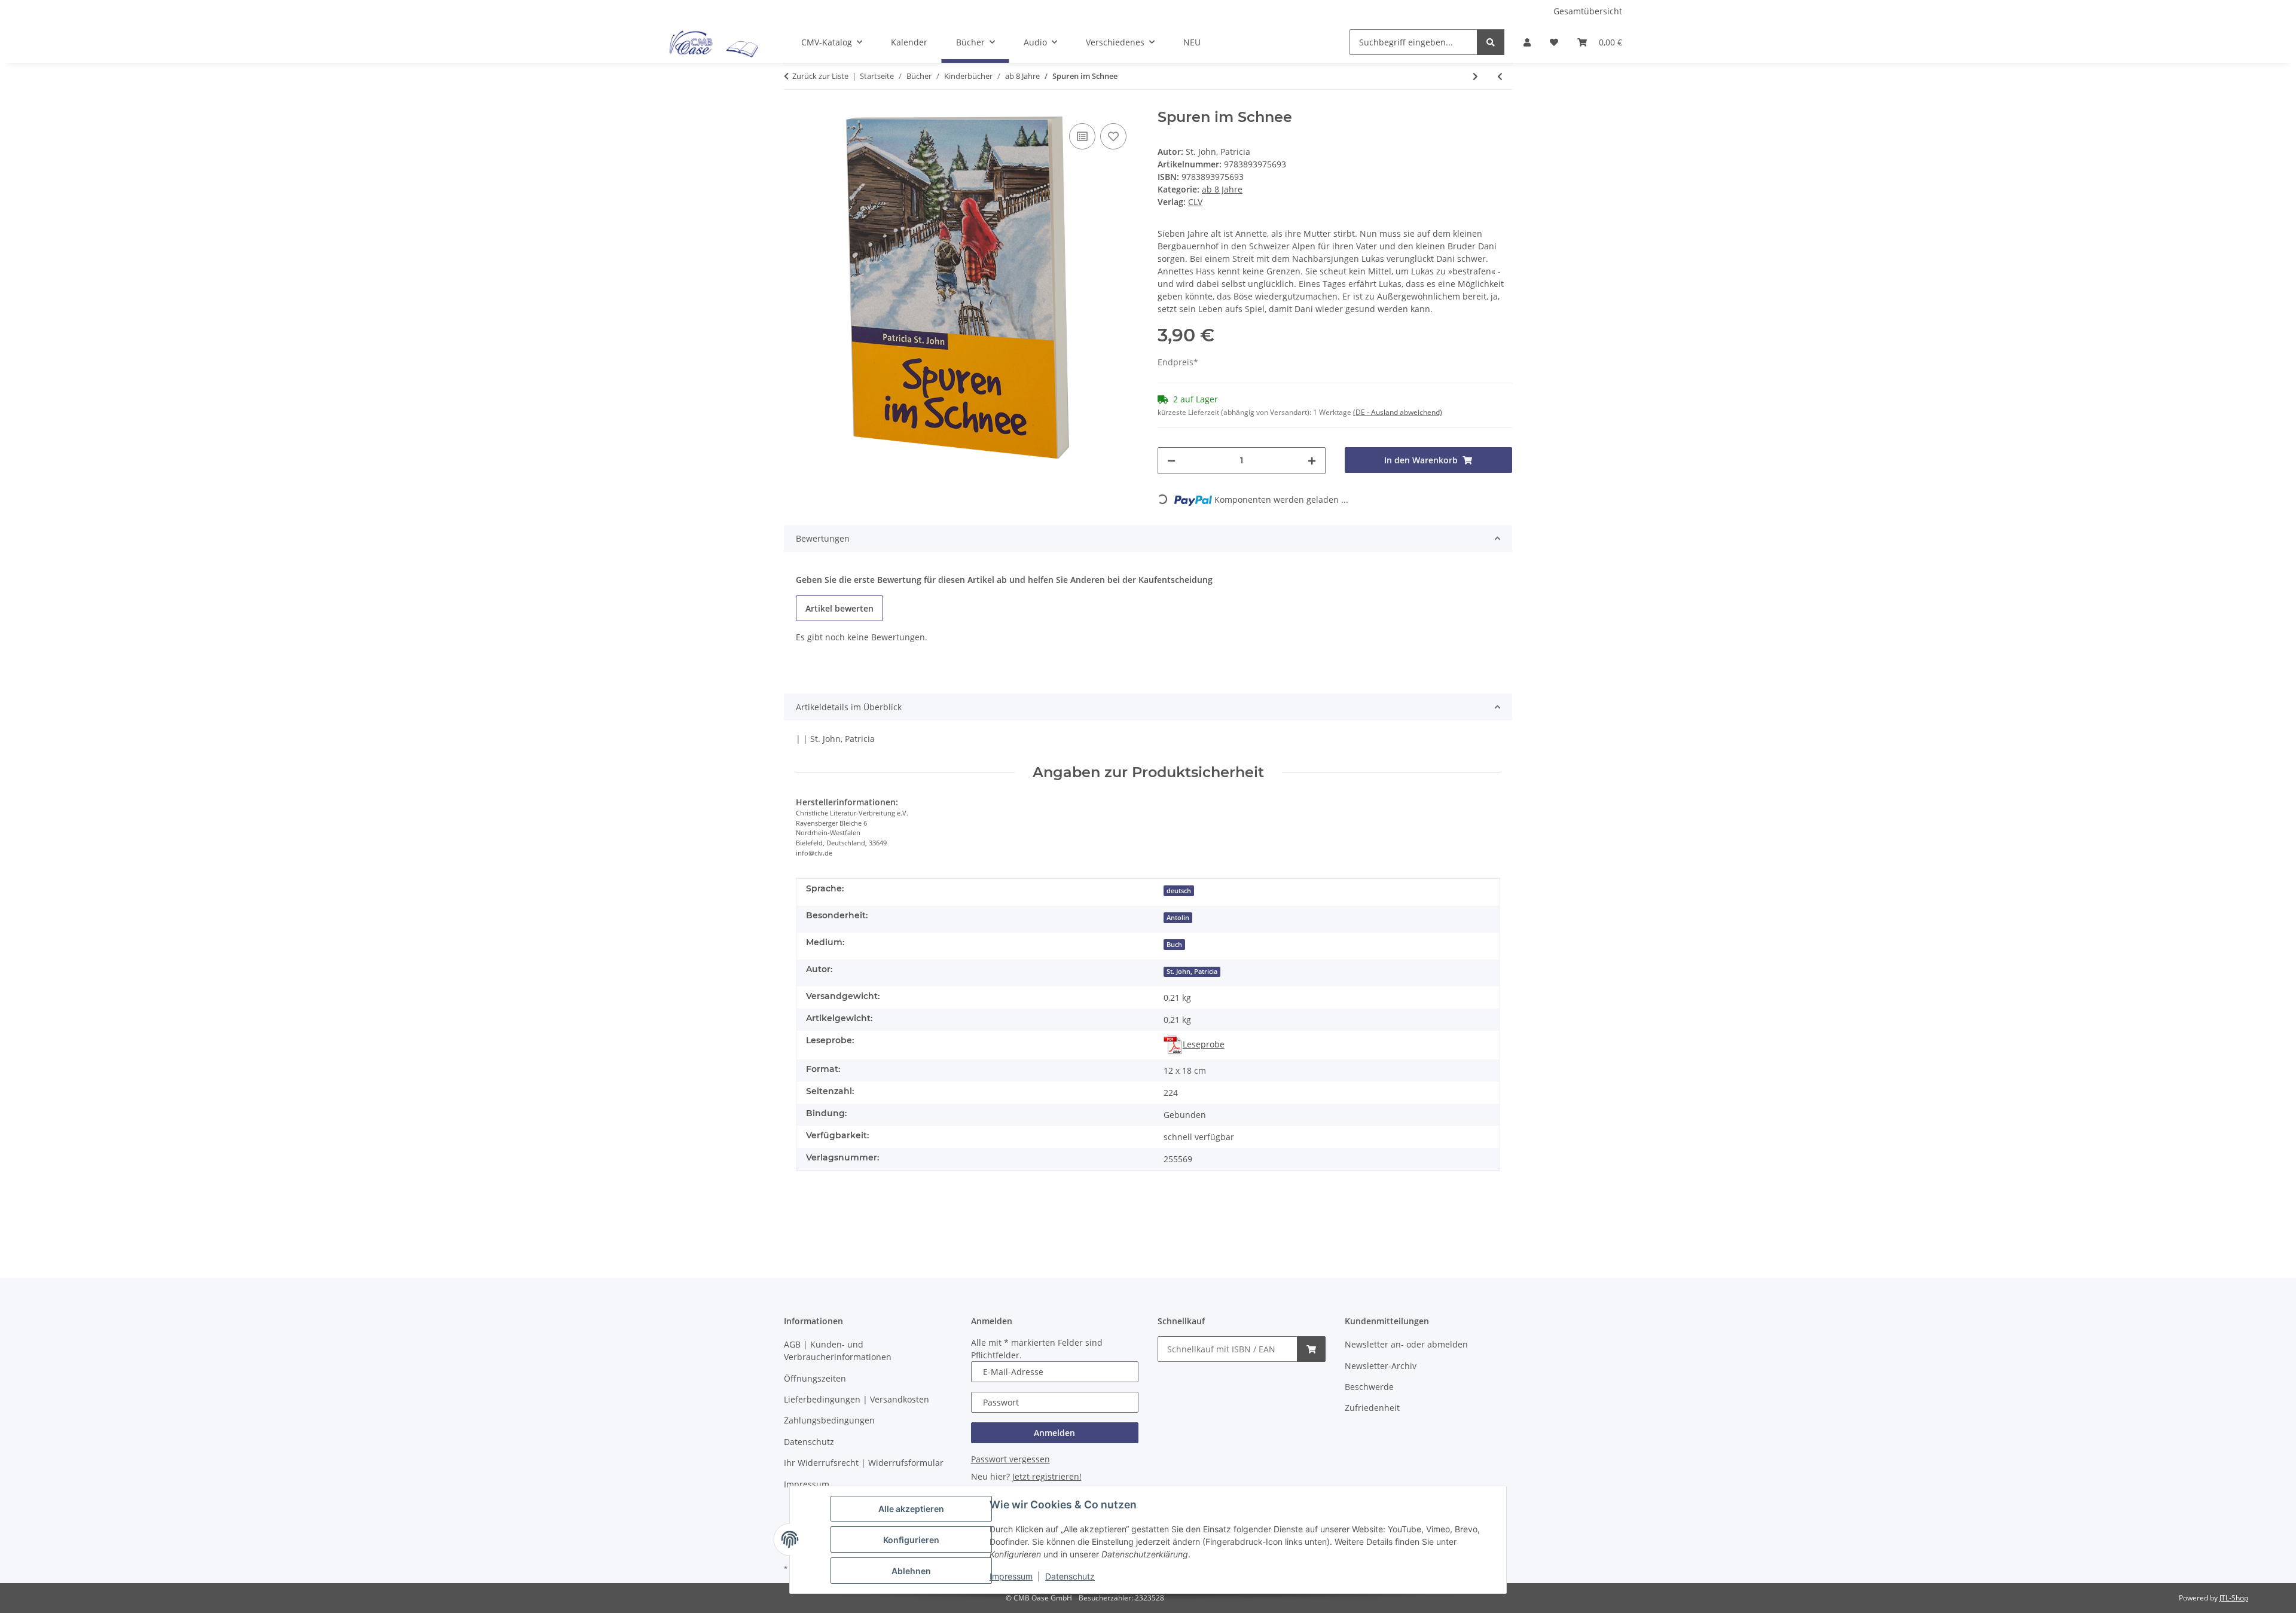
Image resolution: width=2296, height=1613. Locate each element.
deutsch (1179, 891)
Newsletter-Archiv (1381, 1366)
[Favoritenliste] (1554, 42)
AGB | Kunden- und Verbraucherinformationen (838, 1351)
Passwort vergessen (1010, 1459)
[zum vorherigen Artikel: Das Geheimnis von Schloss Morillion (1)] (1500, 76)
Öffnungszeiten (815, 1378)
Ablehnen (911, 1571)
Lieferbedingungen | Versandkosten (857, 1399)
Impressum (1011, 1576)
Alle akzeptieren (911, 1509)
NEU (1192, 42)
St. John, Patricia (1192, 972)
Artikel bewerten (839, 608)
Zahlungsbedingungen (829, 1420)
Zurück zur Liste (820, 76)
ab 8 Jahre (1222, 189)
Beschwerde (1369, 1387)
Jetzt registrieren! (1047, 1476)
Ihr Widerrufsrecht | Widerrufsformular (864, 1463)
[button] (1527, 42)
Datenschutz (1070, 1576)
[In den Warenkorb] (1311, 1349)
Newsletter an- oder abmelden (1406, 1344)
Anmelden (1054, 1433)
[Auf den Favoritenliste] (1113, 136)
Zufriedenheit (1372, 1408)
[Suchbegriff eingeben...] (1491, 42)
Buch (1174, 945)
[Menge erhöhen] (1312, 461)
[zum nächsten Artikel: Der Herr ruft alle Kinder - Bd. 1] (1475, 76)
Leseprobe (1204, 1044)
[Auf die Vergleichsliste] (1082, 136)
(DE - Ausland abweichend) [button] (1398, 412)
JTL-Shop (2234, 1598)
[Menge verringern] (1171, 461)
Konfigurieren (911, 1540)
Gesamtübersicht (1588, 11)
